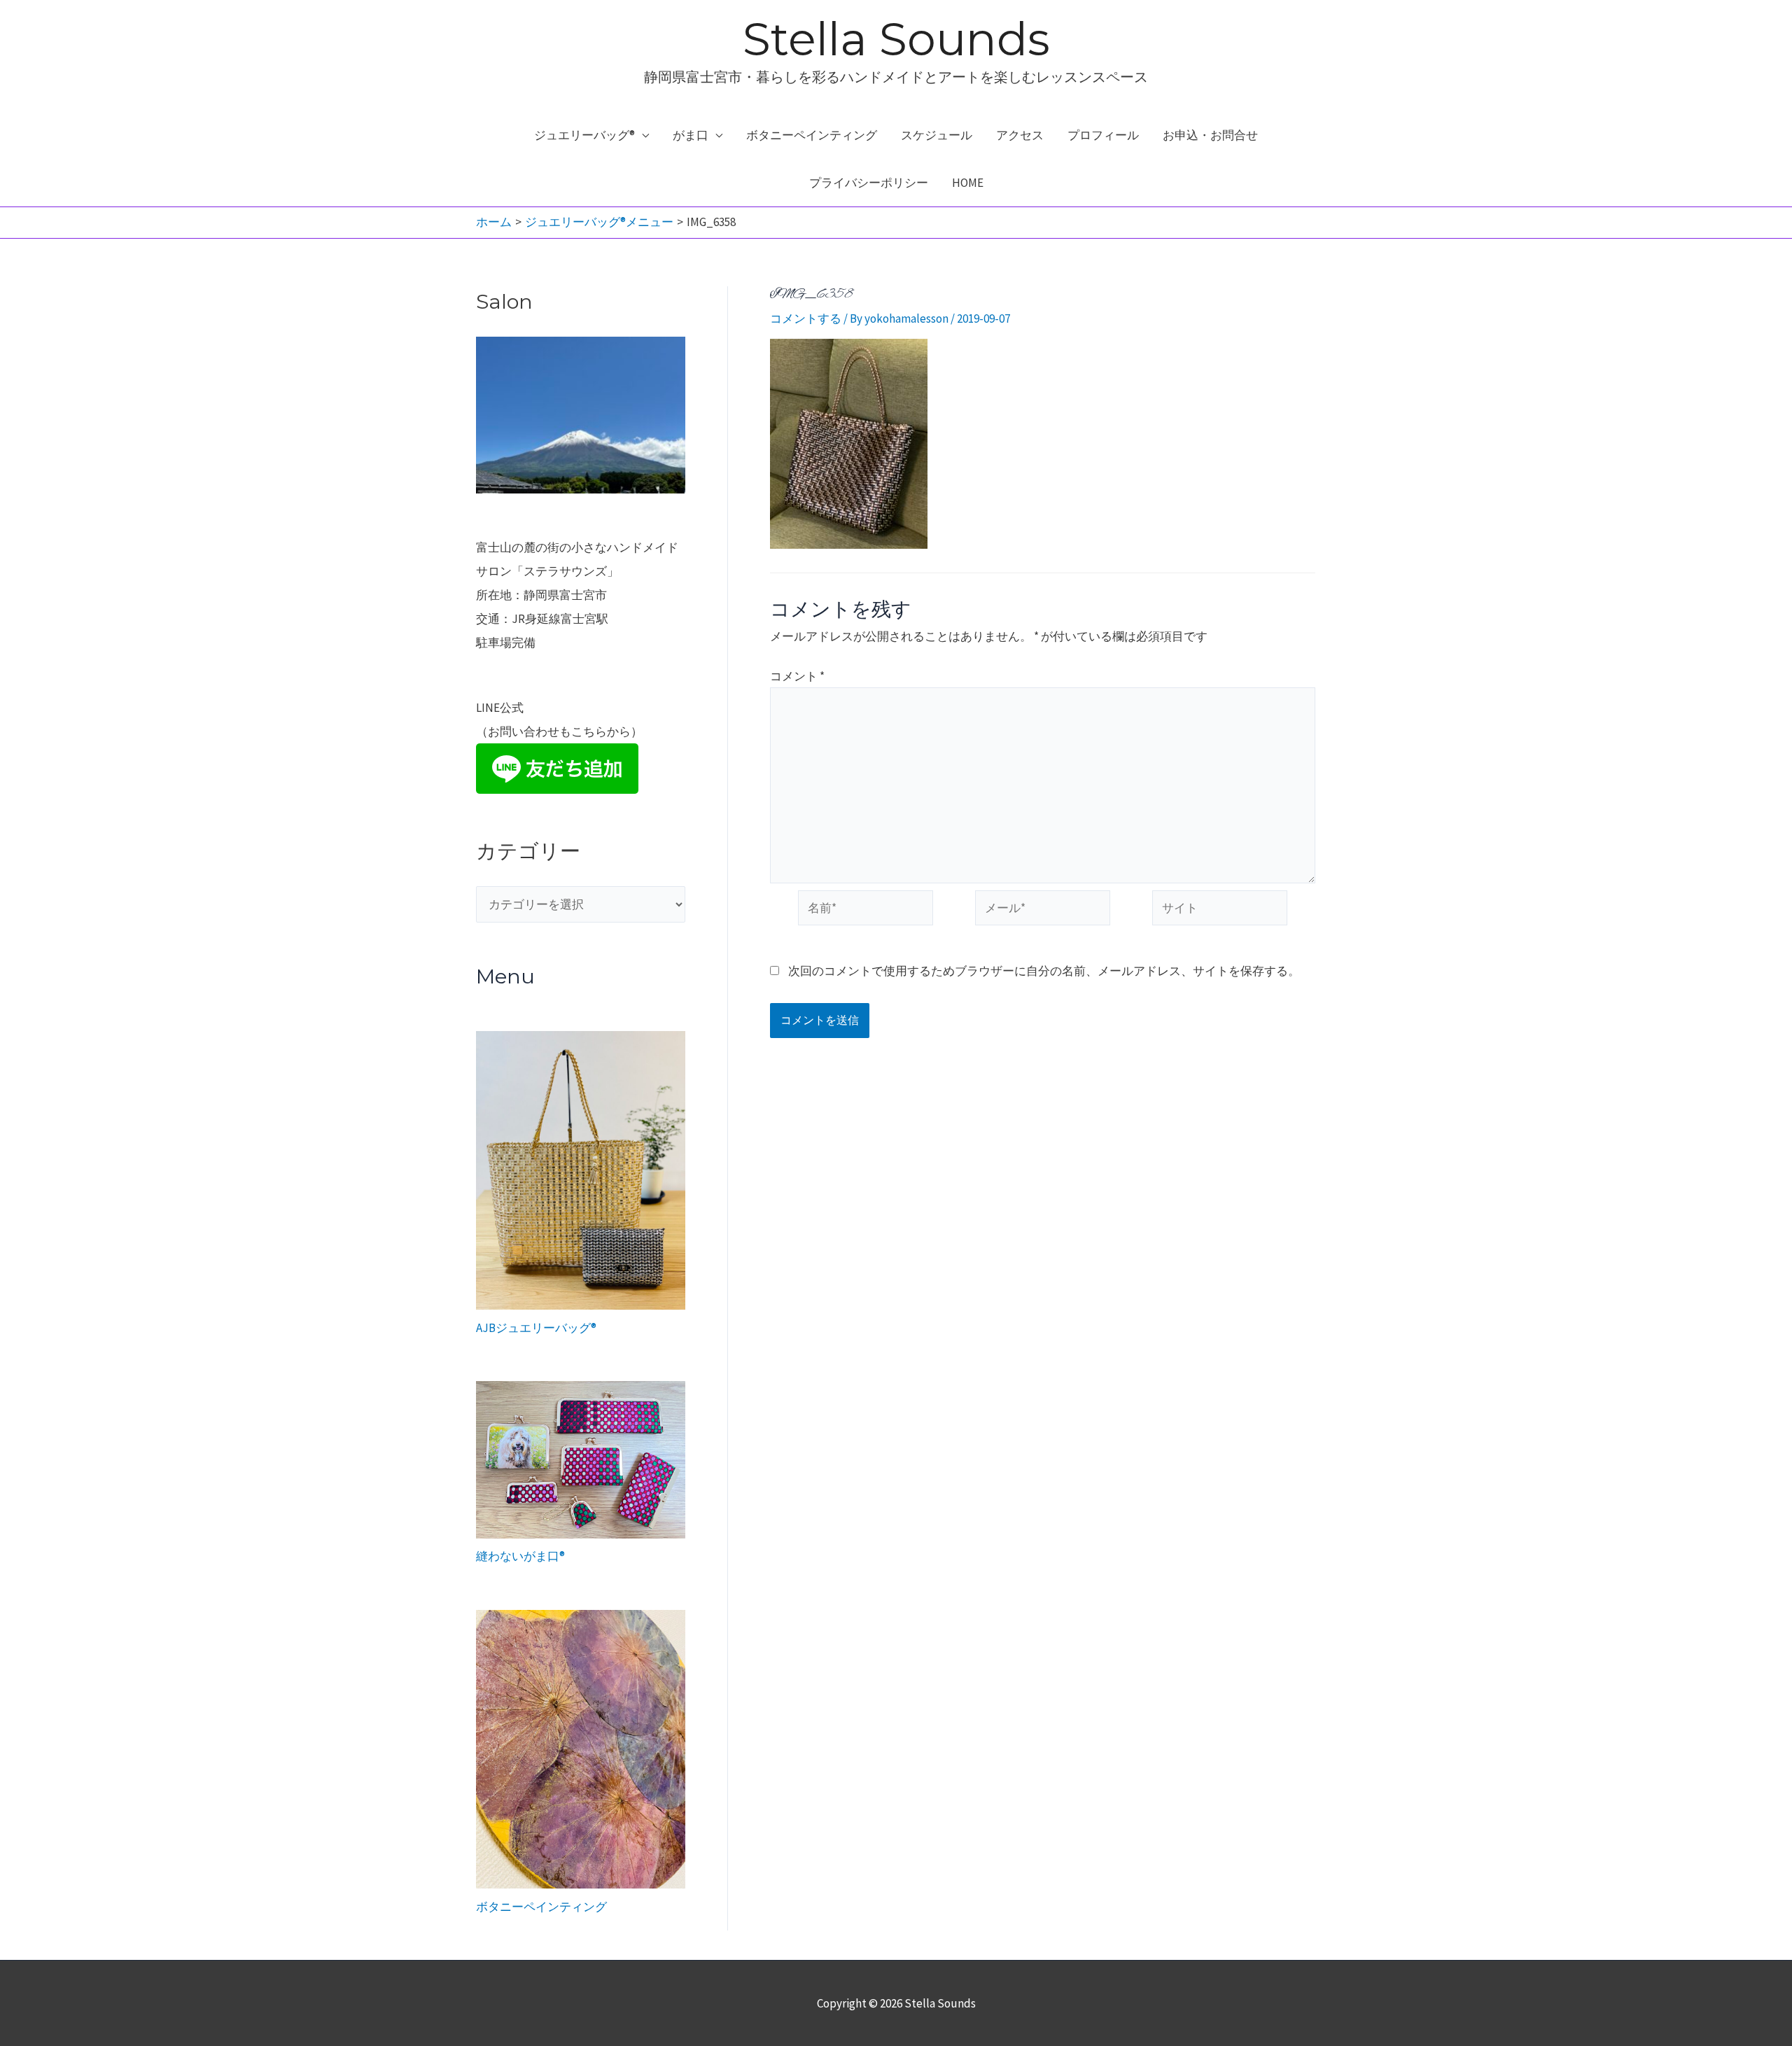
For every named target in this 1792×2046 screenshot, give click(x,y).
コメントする (806, 318)
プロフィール (1103, 135)
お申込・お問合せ (1210, 135)
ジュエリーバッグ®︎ (584, 135)
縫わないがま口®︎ (520, 1556)
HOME (968, 183)
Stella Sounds (896, 39)
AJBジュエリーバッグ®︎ (536, 1328)
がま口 (691, 135)
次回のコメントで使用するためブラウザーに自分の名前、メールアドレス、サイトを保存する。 (1044, 971)
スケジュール (937, 135)
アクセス (1020, 135)
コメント (797, 676)
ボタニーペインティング (812, 135)
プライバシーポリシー (869, 183)
